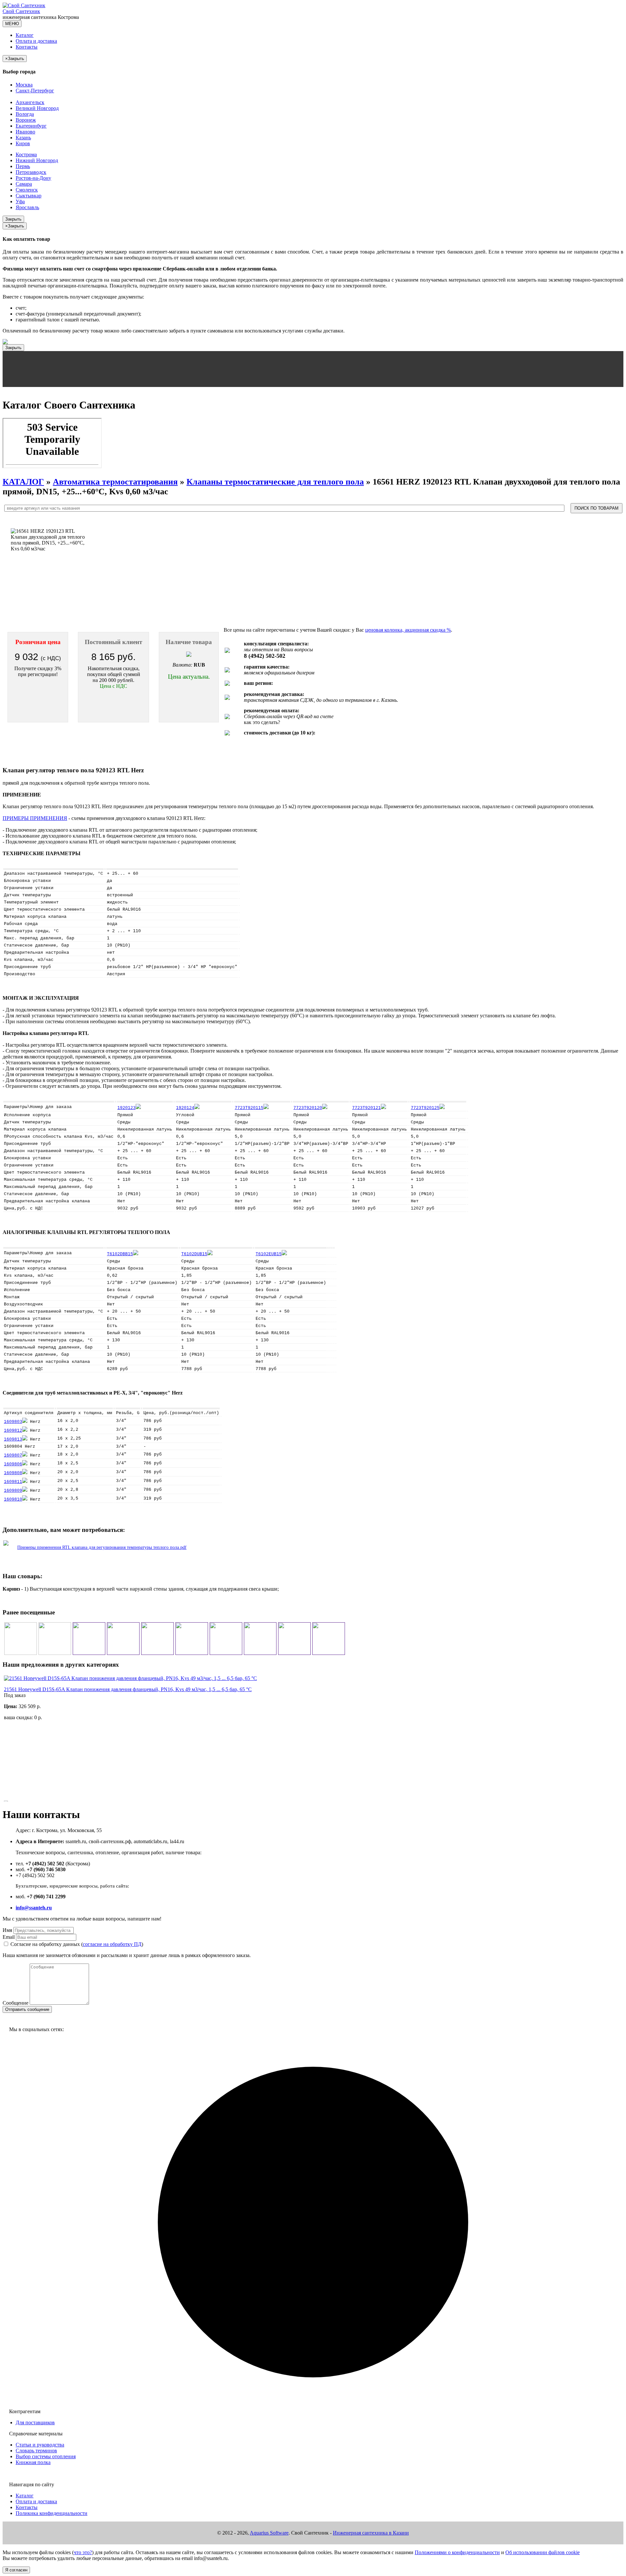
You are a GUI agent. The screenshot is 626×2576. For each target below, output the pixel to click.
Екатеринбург (31, 126)
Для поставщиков (35, 2422)
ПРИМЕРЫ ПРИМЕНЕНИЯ (35, 818)
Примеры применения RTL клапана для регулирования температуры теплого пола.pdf (102, 1547)
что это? (83, 2552)
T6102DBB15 (120, 1254)
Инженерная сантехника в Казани (371, 2533)
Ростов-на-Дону (33, 178)
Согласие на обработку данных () (77, 1944)
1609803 (13, 1422)
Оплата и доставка (36, 41)
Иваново (25, 132)
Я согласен (16, 2570)
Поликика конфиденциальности (52, 2513)
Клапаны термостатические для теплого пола (275, 482)
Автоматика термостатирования (115, 482)
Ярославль (27, 207)
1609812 (13, 1431)
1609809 (13, 1491)
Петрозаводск (31, 172)
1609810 (13, 1499)
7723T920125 (425, 1108)
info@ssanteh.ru (34, 1908)
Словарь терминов (36, 2451)
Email (9, 1937)
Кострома (26, 154)
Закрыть (13, 219)
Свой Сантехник (21, 11)
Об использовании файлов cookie (543, 2552)
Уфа (20, 201)
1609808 (13, 1473)
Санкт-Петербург (35, 91)
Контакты (27, 47)
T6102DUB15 (194, 1254)
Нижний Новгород (37, 160)
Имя (7, 1930)
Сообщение (15, 2003)
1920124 (185, 1108)
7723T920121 (366, 1108)
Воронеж (26, 120)
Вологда (25, 114)
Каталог (25, 35)
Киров (23, 143)
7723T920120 (308, 1108)
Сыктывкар (29, 196)
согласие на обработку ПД (112, 1944)
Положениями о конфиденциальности (457, 2552)
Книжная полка (33, 2462)
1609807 (13, 1455)
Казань (23, 138)
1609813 (13, 1439)
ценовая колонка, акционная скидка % (408, 630)
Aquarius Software (269, 2533)
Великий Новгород (37, 108)
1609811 (13, 1482)
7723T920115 (249, 1108)
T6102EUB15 (269, 1254)
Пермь (23, 166)
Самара (24, 184)
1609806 (13, 1464)
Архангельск (30, 102)
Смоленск (27, 190)
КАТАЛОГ (23, 482)
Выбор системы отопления (46, 2456)
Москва (24, 85)
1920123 (127, 1108)
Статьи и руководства (40, 2445)
